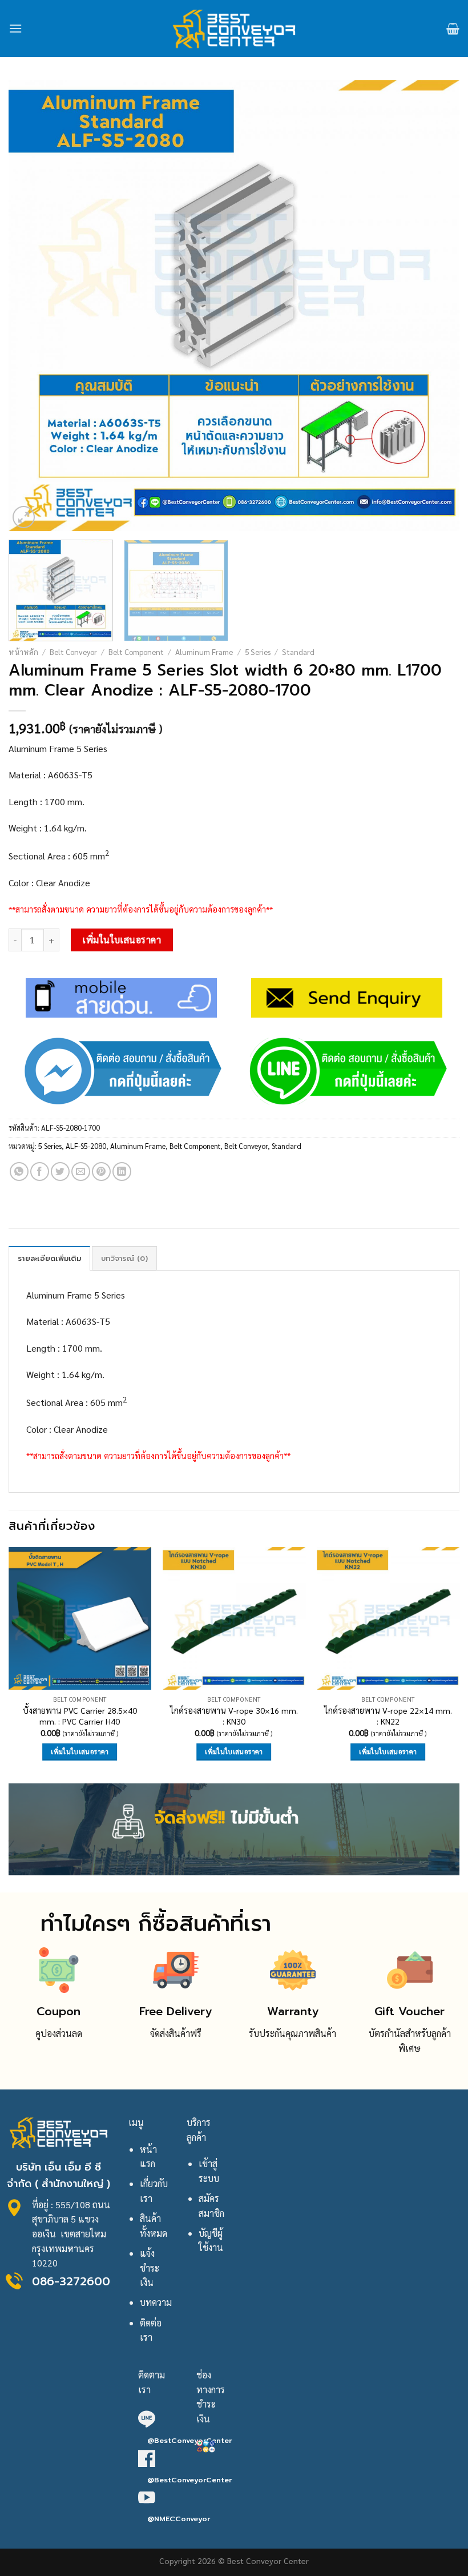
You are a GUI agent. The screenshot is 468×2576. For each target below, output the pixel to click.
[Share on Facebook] (40, 1172)
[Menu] (15, 28)
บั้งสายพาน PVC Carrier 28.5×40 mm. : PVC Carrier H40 (80, 1716)
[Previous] (32, 306)
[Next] (436, 306)
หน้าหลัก (23, 652)
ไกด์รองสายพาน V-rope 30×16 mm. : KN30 (234, 1716)
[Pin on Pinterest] (101, 1172)
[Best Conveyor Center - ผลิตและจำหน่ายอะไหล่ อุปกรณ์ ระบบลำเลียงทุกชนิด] (234, 29)
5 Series (258, 652)
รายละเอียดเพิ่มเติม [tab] (49, 1258)
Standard (298, 652)
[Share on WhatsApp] (19, 1172)
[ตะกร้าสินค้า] (453, 29)
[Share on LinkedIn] (122, 1172)
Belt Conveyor (73, 652)
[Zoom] (24, 517)
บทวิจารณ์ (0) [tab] (124, 1258)
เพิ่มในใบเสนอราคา (122, 940)
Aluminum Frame (204, 652)
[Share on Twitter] (60, 1172)
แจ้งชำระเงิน (150, 2268)
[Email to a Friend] (81, 1172)
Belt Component (136, 652)
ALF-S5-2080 (86, 1146)
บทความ (156, 2302)
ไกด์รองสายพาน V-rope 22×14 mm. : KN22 (388, 1716)
